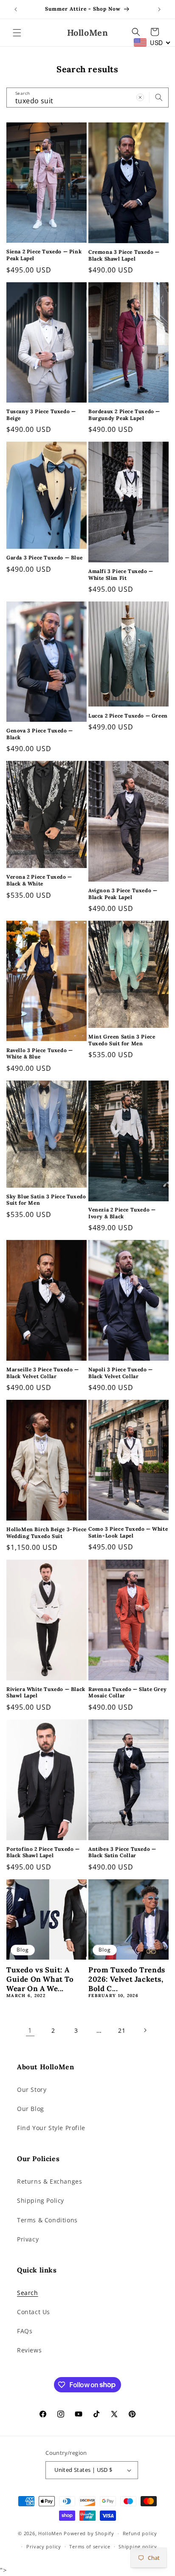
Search (28, 2293)
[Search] (159, 97)
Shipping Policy (41, 2200)
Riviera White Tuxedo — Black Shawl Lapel (46, 1692)
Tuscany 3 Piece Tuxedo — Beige (41, 415)
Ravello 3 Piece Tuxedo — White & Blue (40, 1054)
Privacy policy (44, 2546)
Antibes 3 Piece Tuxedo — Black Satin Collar (122, 1852)
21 (122, 2030)
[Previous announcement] (16, 9)
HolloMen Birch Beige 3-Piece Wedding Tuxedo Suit (47, 1533)
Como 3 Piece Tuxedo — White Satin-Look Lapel (128, 1532)
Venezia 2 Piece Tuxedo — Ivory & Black (122, 1213)
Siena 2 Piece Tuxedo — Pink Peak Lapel (44, 255)
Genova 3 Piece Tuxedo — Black (40, 734)
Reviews (29, 2350)
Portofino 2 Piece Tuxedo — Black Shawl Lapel (43, 1852)
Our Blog (31, 2109)
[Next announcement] (159, 9)
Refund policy (140, 2533)
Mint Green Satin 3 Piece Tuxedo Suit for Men (122, 1040)
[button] (17, 33)
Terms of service (90, 2546)
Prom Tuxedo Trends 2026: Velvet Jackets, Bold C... (127, 1979)
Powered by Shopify (89, 2533)
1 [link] (30, 2030)
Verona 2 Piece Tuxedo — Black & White (39, 880)
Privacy (28, 2239)
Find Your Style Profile (51, 2128)
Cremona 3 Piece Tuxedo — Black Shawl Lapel (124, 255)
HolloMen (50, 2533)
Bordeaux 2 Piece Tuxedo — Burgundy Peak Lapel (124, 415)
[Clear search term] (140, 97)
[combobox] (87, 98)
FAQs (25, 2331)
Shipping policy (138, 2546)
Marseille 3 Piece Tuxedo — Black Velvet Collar (43, 1373)
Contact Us (34, 2312)
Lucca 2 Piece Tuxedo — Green (128, 716)
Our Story (32, 2089)
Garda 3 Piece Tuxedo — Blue (44, 557)
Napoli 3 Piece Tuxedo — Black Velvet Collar (121, 1373)
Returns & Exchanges (49, 2181)
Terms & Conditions (47, 2220)
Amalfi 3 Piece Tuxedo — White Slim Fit (121, 574)
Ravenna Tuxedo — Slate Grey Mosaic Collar (127, 1692)
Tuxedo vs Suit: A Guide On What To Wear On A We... (40, 1979)
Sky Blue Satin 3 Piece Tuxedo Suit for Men (46, 1200)
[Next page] (145, 2030)
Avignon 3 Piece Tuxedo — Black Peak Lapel (123, 894)
